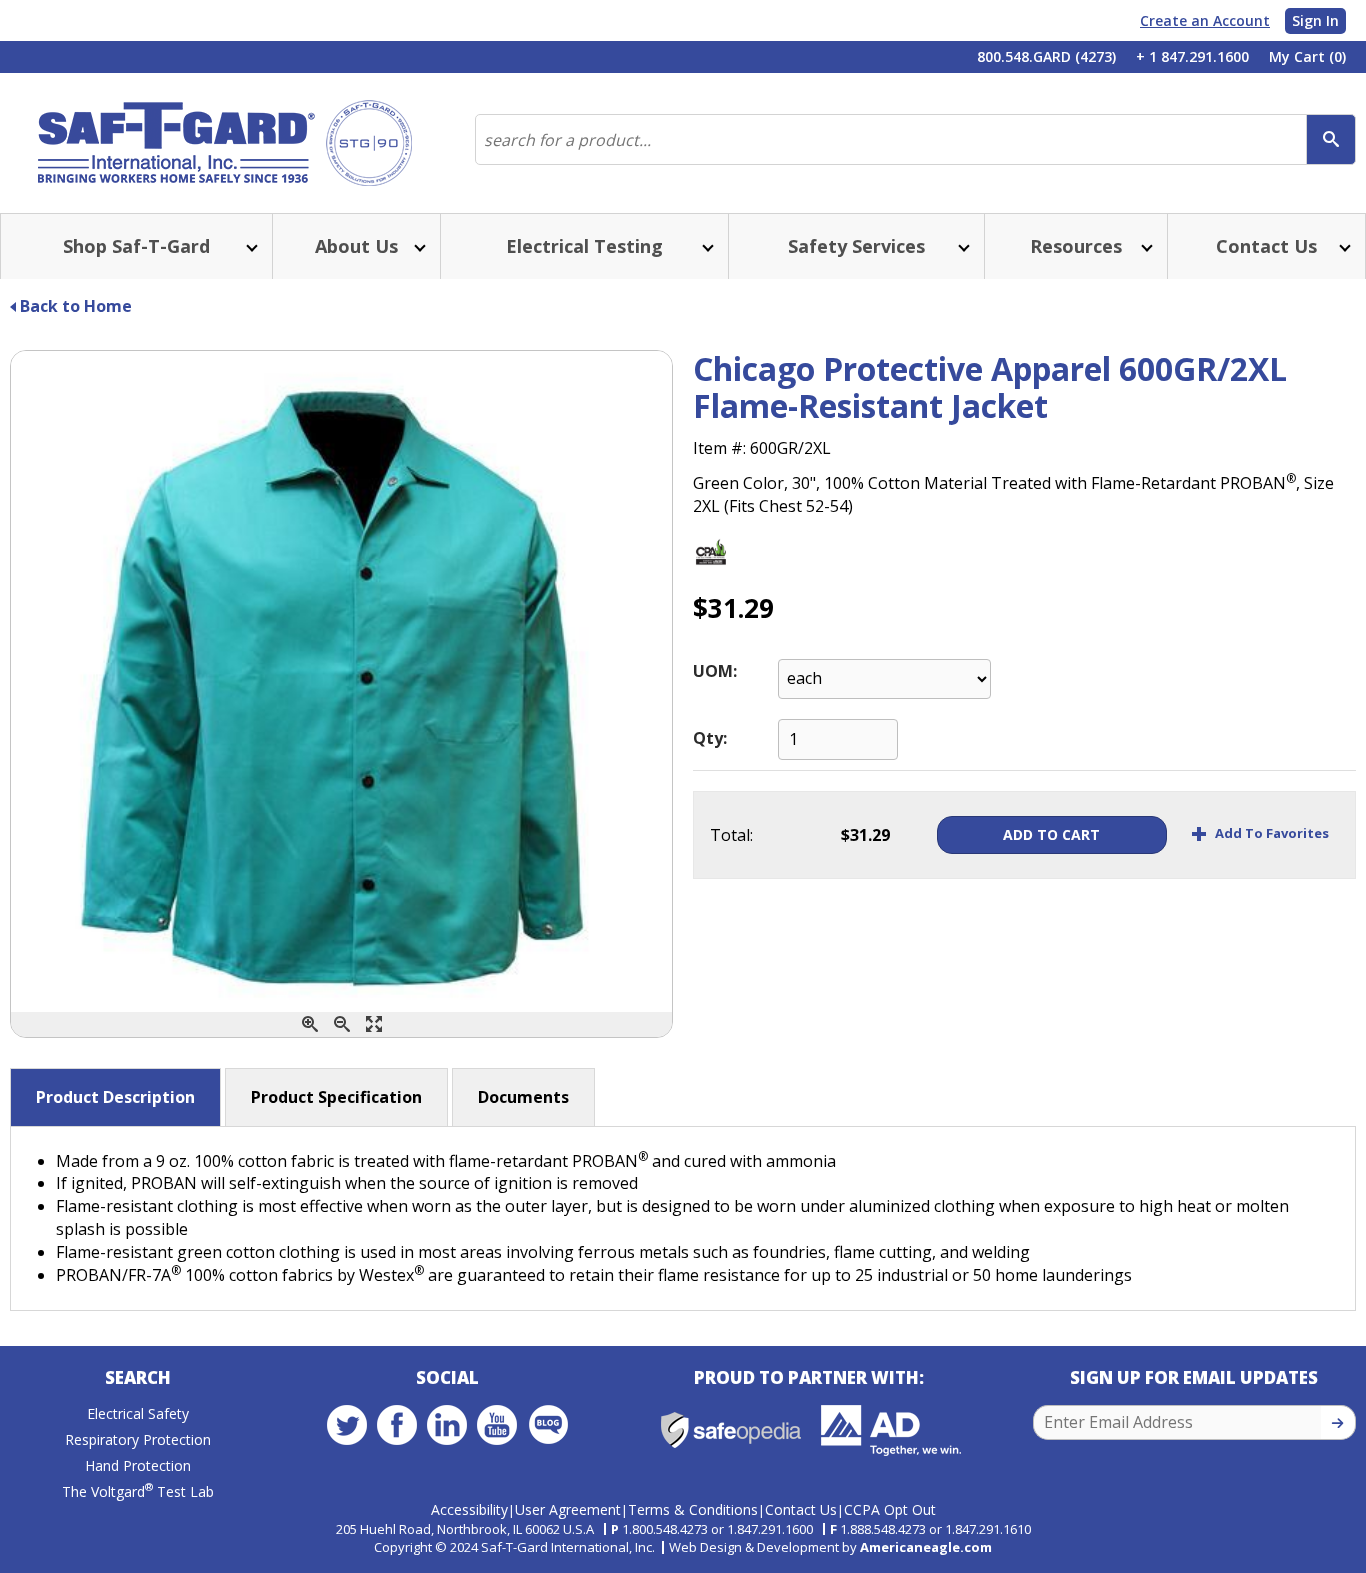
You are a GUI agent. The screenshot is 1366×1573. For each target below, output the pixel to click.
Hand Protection (138, 1465)
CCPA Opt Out (890, 1509)
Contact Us (801, 1509)
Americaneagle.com (926, 1547)
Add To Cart (1051, 834)
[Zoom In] (310, 1024)
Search (138, 1377)
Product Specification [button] (336, 1097)
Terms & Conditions (693, 1509)
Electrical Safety (138, 1413)
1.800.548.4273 (665, 1529)
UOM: (715, 671)
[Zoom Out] (342, 1024)
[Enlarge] (374, 1024)
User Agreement (568, 1509)
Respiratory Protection (138, 1439)
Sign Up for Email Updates (1194, 1377)
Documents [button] (523, 1097)
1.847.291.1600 (770, 1529)
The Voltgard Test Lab (138, 1491)
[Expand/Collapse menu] (250, 246)
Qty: (710, 738)
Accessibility (469, 1509)
